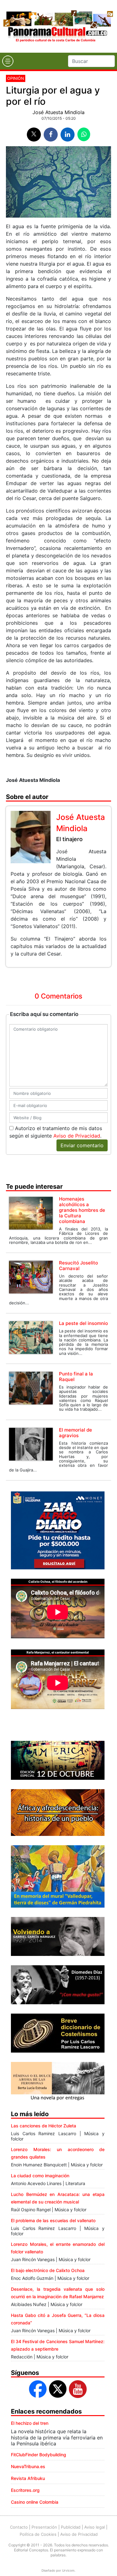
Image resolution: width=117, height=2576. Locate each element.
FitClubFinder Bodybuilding (39, 2455)
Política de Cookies (38, 2534)
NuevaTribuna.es (28, 2466)
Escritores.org (25, 2490)
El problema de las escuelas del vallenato (53, 2220)
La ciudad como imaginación (40, 2176)
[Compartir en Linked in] (68, 135)
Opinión (16, 78)
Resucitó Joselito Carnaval (78, 1266)
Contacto (19, 2527)
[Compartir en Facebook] (51, 135)
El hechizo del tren (30, 2423)
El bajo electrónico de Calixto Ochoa (48, 2270)
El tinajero (69, 839)
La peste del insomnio (83, 1323)
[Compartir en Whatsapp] (84, 134)
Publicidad (71, 2527)
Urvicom (68, 2570)
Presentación (44, 2527)
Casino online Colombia (35, 2502)
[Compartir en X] (34, 135)
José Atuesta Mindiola (58, 112)
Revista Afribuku (28, 2478)
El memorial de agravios (76, 1433)
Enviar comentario (82, 1145)
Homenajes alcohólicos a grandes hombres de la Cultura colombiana (82, 1210)
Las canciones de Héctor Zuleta (44, 2126)
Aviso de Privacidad (77, 1136)
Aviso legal (95, 2527)
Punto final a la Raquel (76, 1377)
